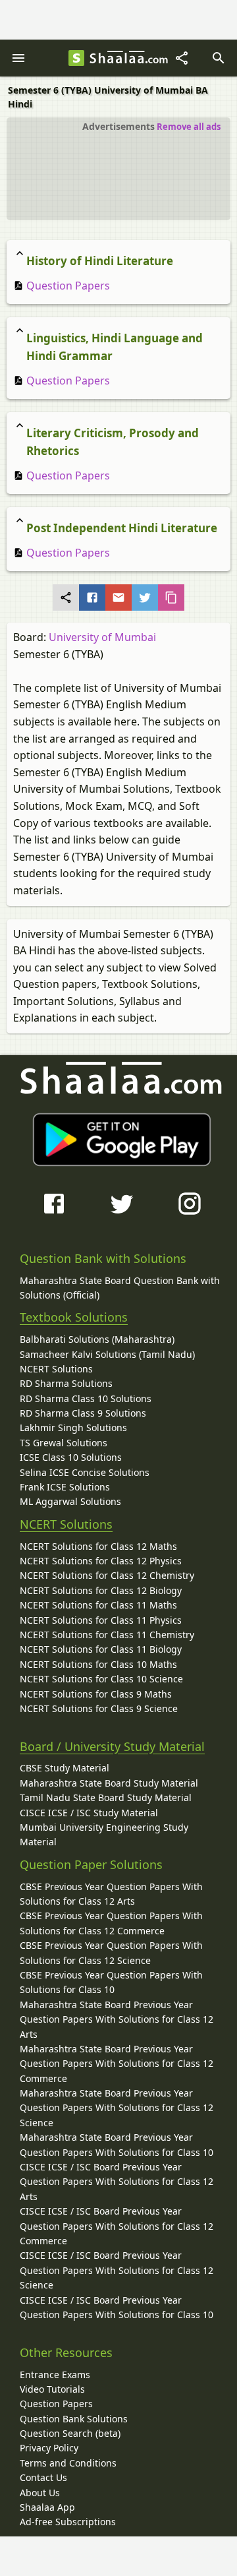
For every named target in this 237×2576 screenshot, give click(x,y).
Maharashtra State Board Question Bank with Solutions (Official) (120, 1288)
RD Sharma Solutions (66, 1383)
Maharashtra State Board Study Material (109, 1783)
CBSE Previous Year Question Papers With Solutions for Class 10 (111, 1982)
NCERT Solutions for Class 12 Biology (101, 1590)
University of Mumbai (102, 637)
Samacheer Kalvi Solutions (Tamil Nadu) (107, 1354)
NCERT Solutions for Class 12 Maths (98, 1546)
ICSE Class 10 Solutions (71, 1457)
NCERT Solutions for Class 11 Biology (101, 1649)
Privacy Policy (49, 2448)
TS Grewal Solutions (64, 1443)
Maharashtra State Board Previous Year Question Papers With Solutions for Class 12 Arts (117, 2019)
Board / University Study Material (112, 1746)
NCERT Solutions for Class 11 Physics (101, 1620)
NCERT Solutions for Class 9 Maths (96, 1694)
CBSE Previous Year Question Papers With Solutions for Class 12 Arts (111, 1894)
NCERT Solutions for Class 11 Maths (98, 1605)
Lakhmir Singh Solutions (73, 1427)
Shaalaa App (47, 2507)
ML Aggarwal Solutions (70, 1501)
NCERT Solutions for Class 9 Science (99, 1708)
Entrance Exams (55, 2375)
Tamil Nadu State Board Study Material (106, 1797)
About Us (40, 2493)
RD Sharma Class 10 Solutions (86, 1398)
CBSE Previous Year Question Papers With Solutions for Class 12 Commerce (111, 1923)
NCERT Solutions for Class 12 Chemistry (107, 1575)
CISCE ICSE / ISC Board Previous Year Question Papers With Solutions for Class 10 (117, 2307)
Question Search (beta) (70, 2433)
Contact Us (43, 2477)
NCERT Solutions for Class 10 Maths (98, 1664)
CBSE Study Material (65, 1768)
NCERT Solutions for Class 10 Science (101, 1679)
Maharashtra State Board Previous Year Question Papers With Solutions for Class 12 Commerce (117, 2064)
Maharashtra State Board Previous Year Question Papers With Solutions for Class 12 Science (117, 2108)
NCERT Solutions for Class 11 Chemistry (107, 1635)
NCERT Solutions (56, 1369)
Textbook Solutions (74, 1317)
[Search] (219, 58)
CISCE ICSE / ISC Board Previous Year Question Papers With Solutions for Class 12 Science (117, 2270)
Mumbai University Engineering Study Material (104, 1834)
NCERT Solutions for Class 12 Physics (101, 1561)
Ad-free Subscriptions (68, 2522)
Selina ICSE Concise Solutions (85, 1472)
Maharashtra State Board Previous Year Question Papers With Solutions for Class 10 (117, 2144)
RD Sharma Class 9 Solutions (83, 1413)
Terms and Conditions (68, 2463)
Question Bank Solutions (74, 2419)
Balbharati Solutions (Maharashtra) (97, 1339)
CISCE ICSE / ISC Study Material (89, 1813)
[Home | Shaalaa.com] (76, 58)
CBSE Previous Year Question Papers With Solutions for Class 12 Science (111, 1952)
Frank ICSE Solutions (65, 1487)
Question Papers (67, 286)
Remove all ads (189, 127)
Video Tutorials (52, 2389)
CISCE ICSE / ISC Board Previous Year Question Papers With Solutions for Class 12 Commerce (117, 2226)
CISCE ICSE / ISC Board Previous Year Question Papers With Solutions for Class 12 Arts (117, 2182)
